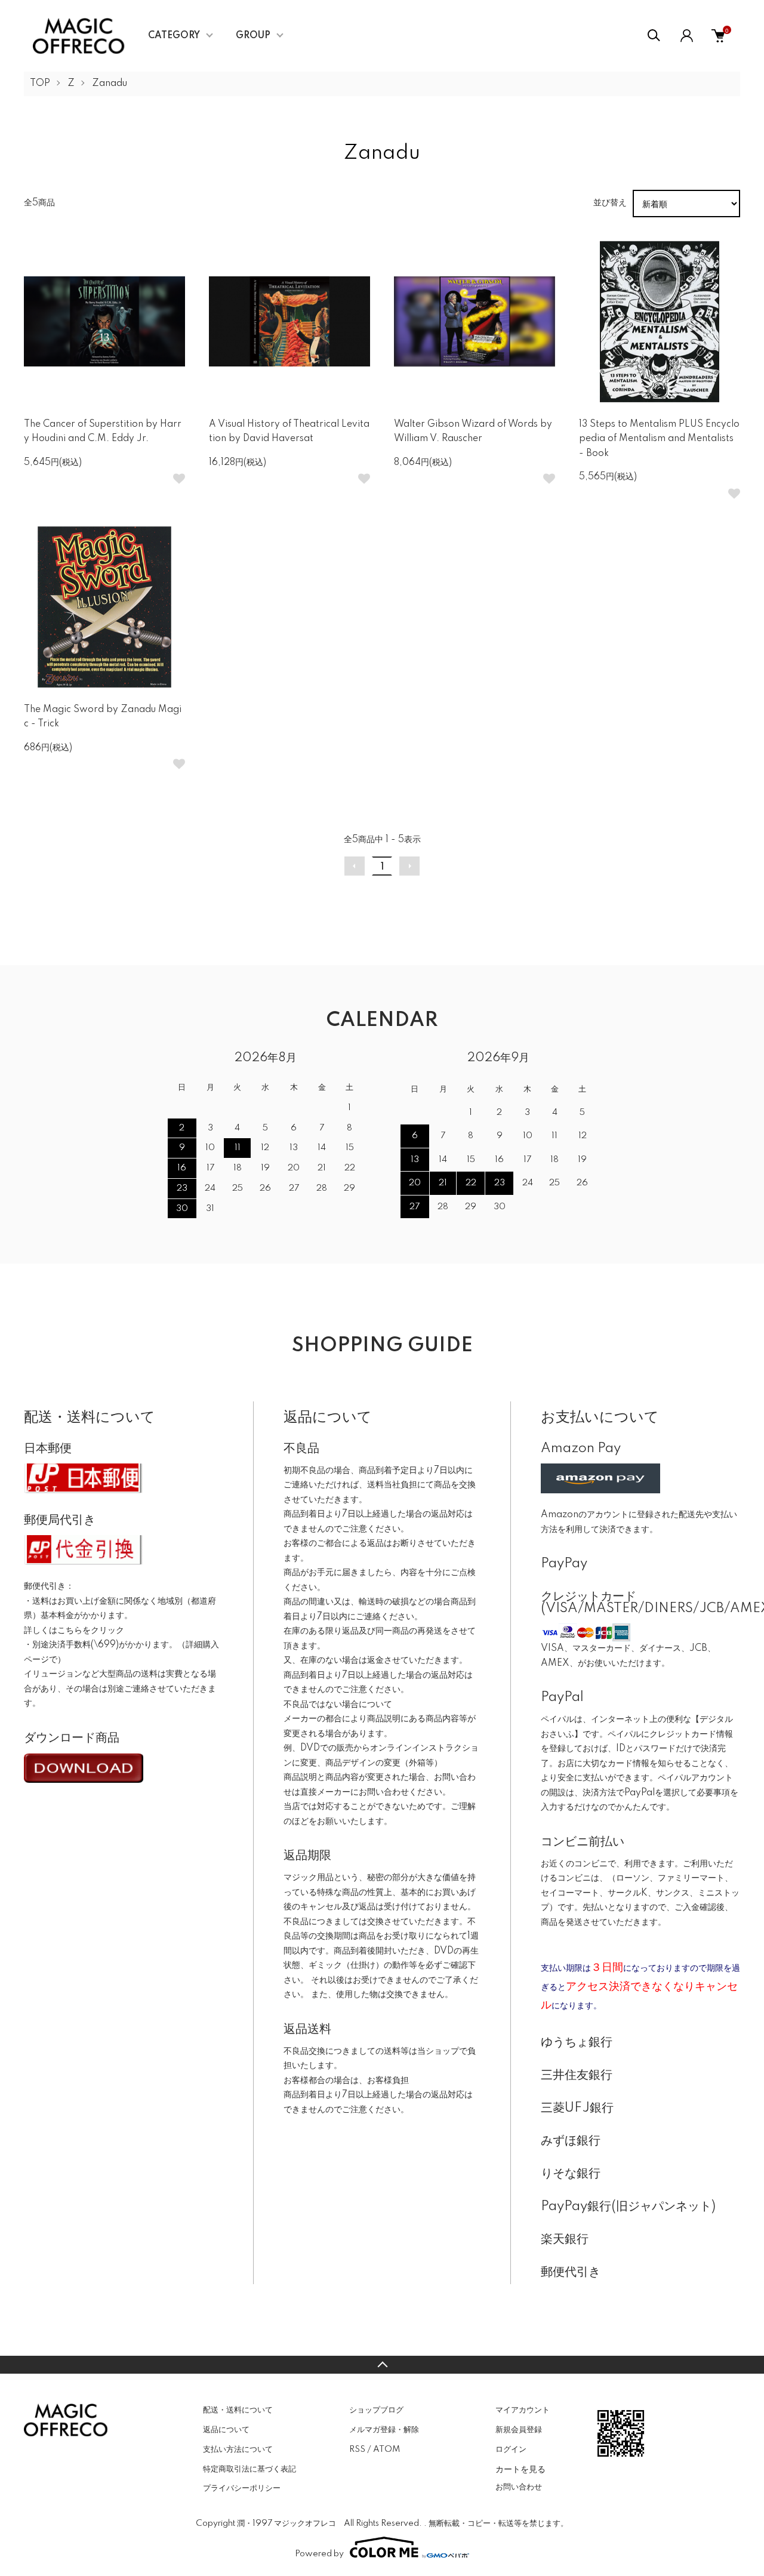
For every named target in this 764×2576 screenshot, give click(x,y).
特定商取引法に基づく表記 (249, 2469)
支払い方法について (238, 2449)
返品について (226, 2430)
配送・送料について (238, 2410)
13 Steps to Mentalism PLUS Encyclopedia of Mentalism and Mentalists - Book (659, 439)
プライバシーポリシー (242, 2488)
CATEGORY (174, 36)
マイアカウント (523, 2410)
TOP (40, 84)
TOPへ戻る (382, 2365)
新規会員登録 (519, 2430)
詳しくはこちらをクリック (74, 1631)
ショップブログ (376, 2410)
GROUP (253, 36)
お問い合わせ (519, 2487)
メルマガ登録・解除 (384, 2430)
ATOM (386, 2449)
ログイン (511, 2449)
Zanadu (110, 84)
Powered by (319, 2554)
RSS (357, 2449)
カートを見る (520, 2469)
